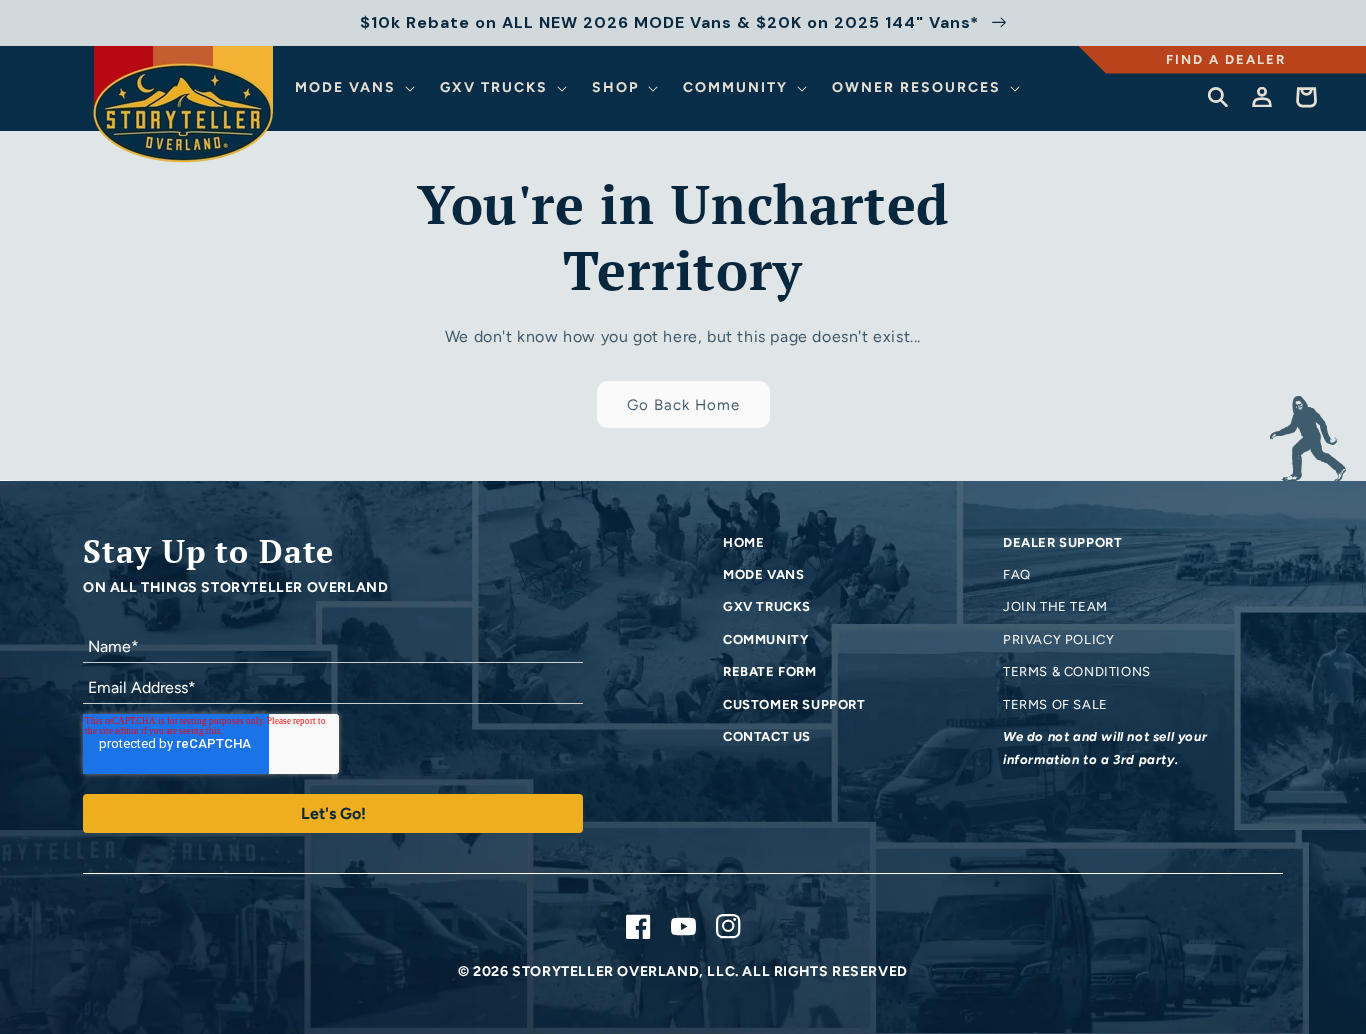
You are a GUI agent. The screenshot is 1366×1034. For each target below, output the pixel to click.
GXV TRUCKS (767, 606)
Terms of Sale (1055, 704)
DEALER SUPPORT (1062, 542)
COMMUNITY (765, 639)
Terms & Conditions (1077, 671)
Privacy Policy (1058, 639)
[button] (358, 88)
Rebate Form (770, 671)
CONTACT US (767, 736)
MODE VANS (763, 574)
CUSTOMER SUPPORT (794, 704)
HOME (743, 542)
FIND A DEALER (1226, 59)
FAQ (1017, 574)
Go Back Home (683, 405)
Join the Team (1055, 606)
